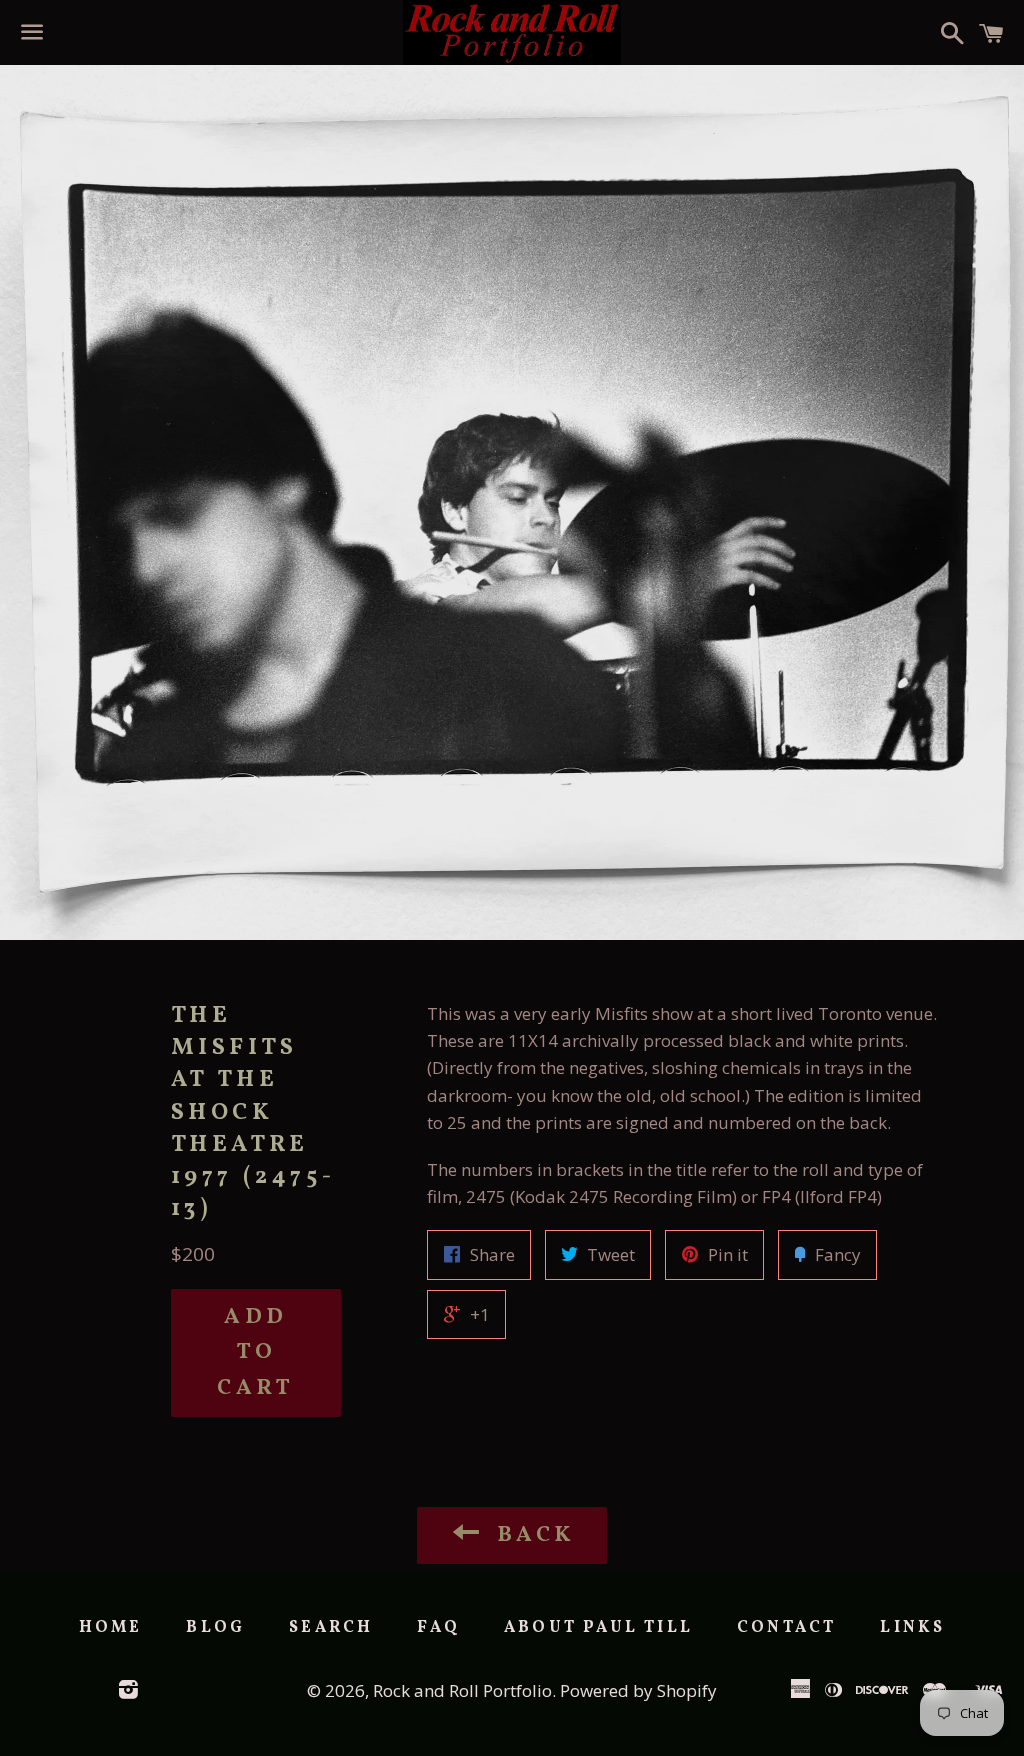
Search (331, 1628)
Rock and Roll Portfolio (462, 1690)
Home (111, 1628)
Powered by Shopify (638, 1690)
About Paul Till (598, 1628)
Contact (786, 1628)
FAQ (438, 1628)
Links (912, 1628)
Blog (215, 1628)
